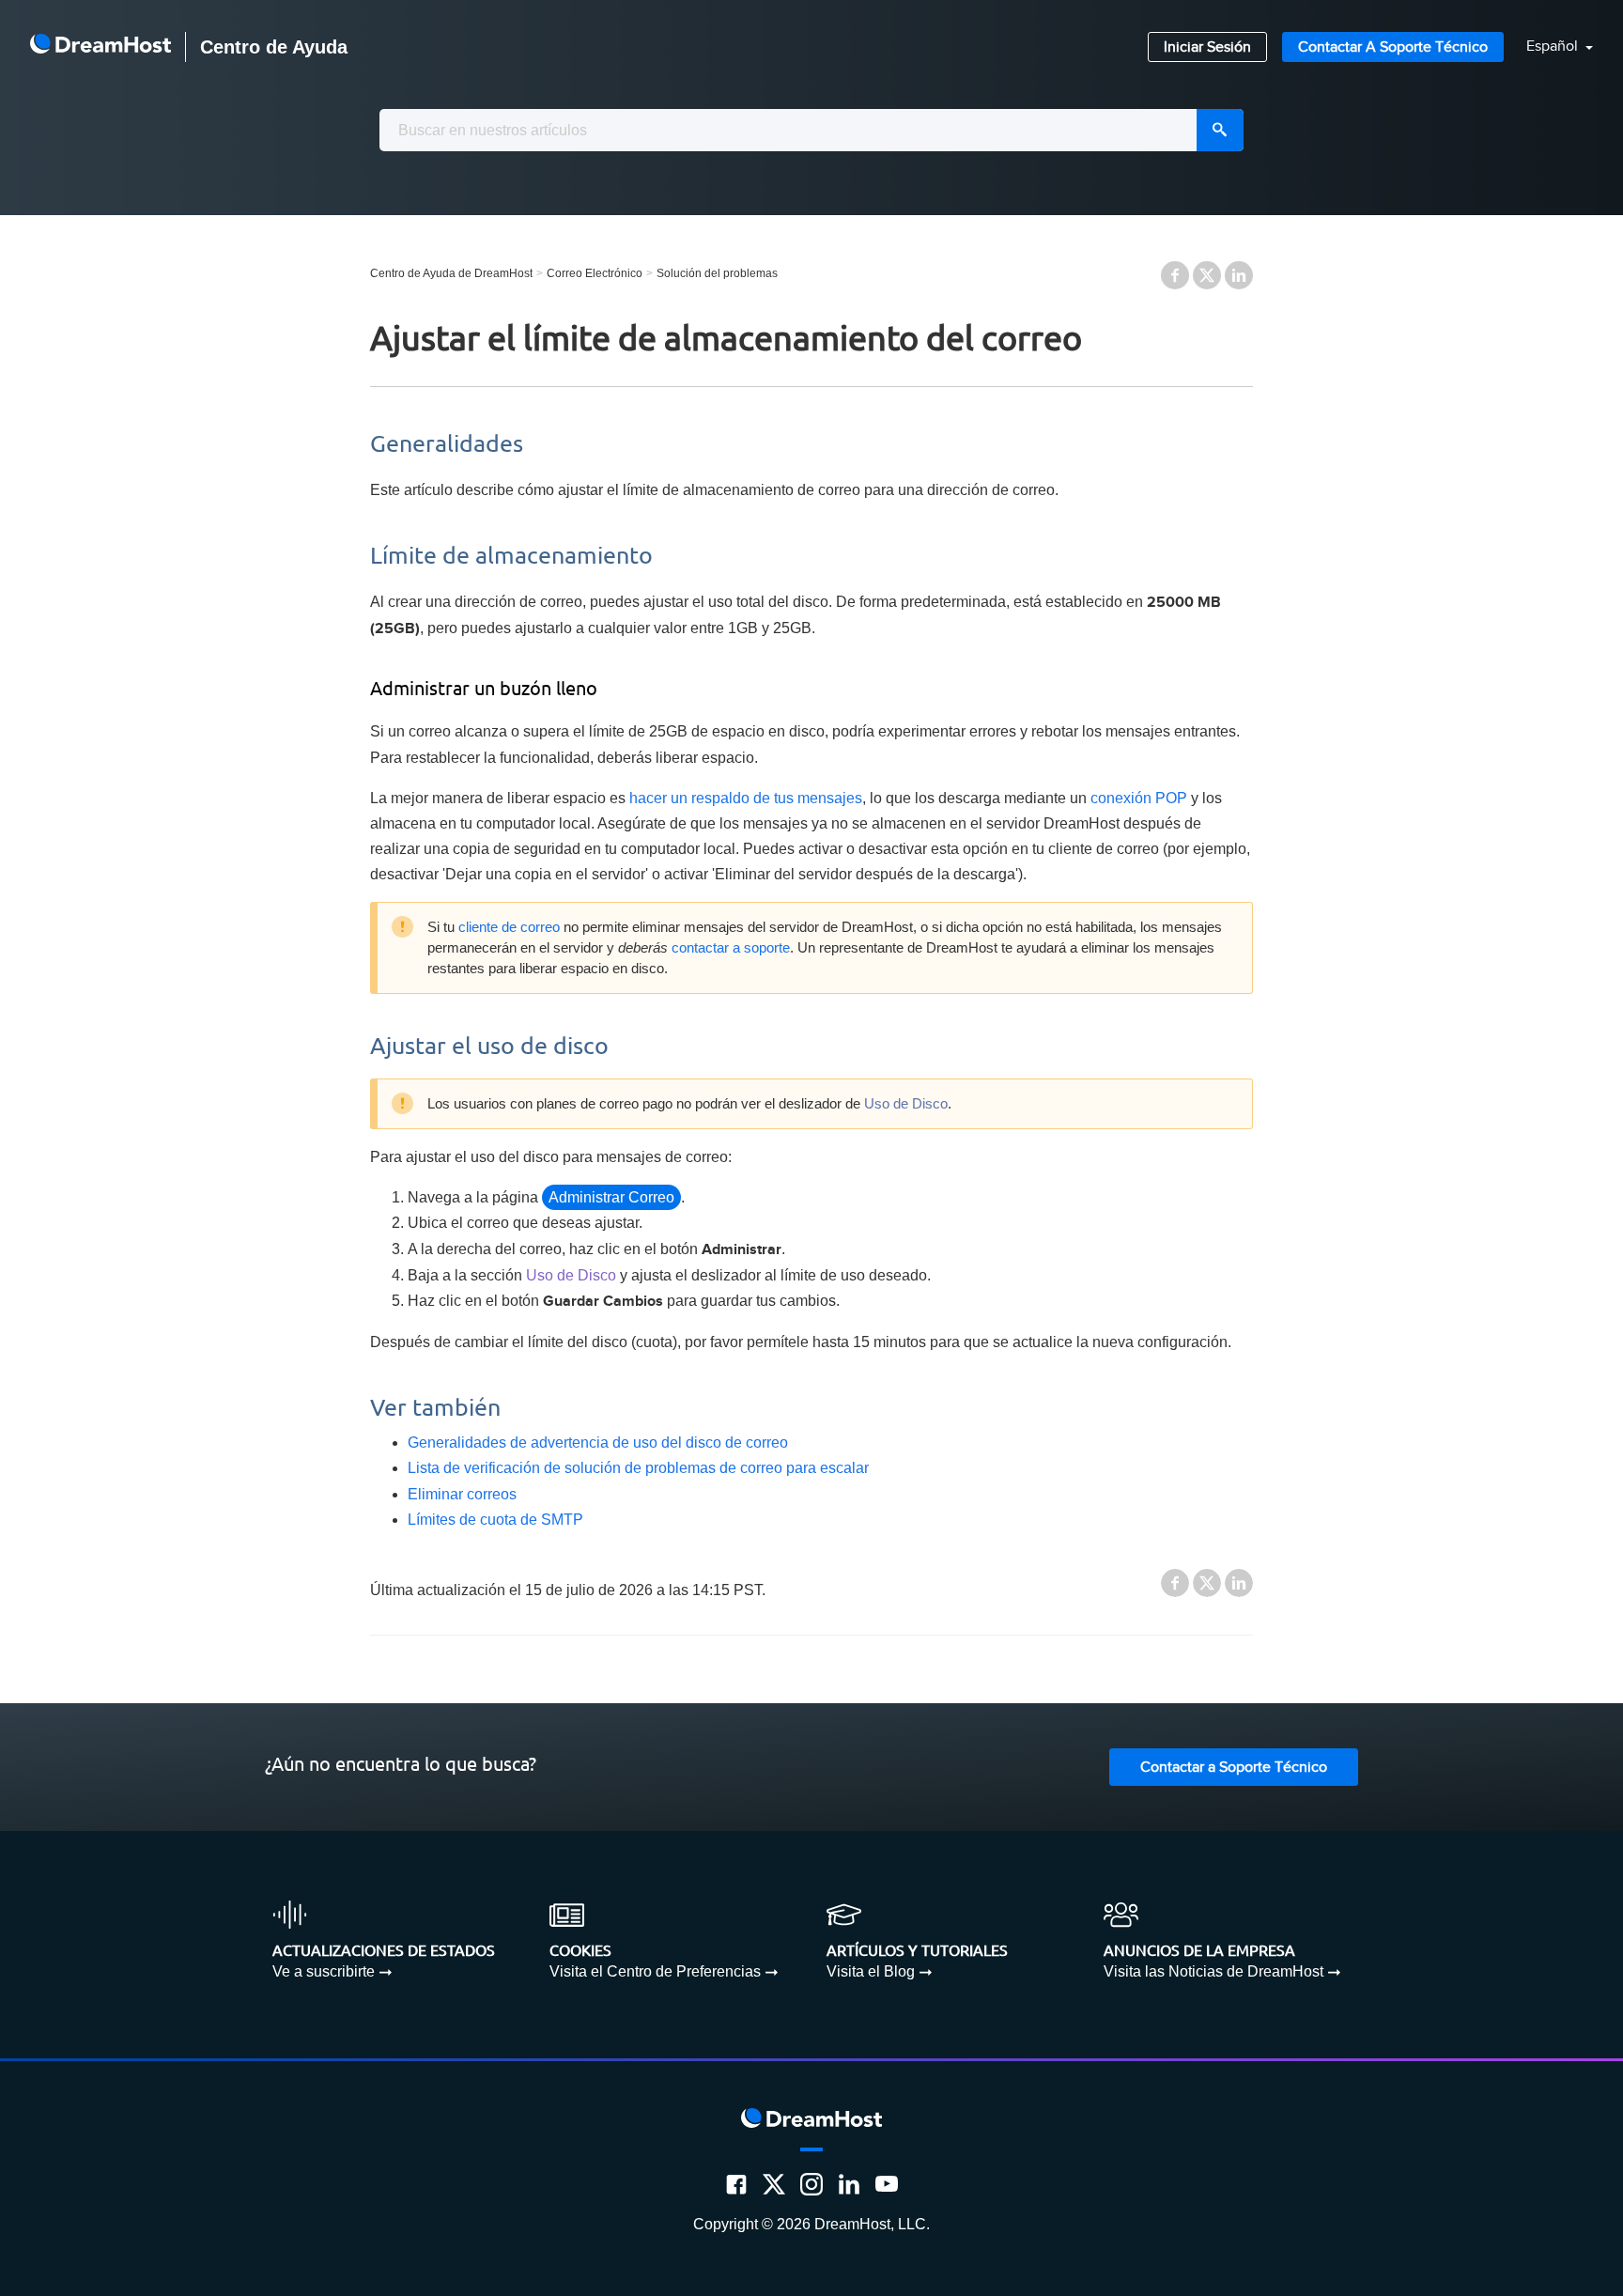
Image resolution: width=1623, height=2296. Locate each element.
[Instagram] (811, 2184)
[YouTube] (887, 2184)
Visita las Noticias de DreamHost (1213, 1971)
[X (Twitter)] (774, 2184)
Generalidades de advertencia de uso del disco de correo (598, 1443)
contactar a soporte (731, 948)
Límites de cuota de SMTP (495, 1520)
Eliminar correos (462, 1494)
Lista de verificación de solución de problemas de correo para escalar (638, 1468)
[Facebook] (736, 2184)
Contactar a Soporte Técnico (1393, 47)
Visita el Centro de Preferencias (655, 1971)
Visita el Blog (871, 1971)
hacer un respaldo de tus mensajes (746, 798)
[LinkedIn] (849, 2184)
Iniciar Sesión (1207, 47)
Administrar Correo (611, 1197)
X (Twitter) (1207, 275)
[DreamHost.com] (100, 47)
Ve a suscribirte (324, 1971)
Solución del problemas (717, 273)
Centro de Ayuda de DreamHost (451, 273)
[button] (1548, 47)
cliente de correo (509, 927)
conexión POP (1139, 798)
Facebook (1175, 275)
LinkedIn (1239, 275)
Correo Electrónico (595, 273)
